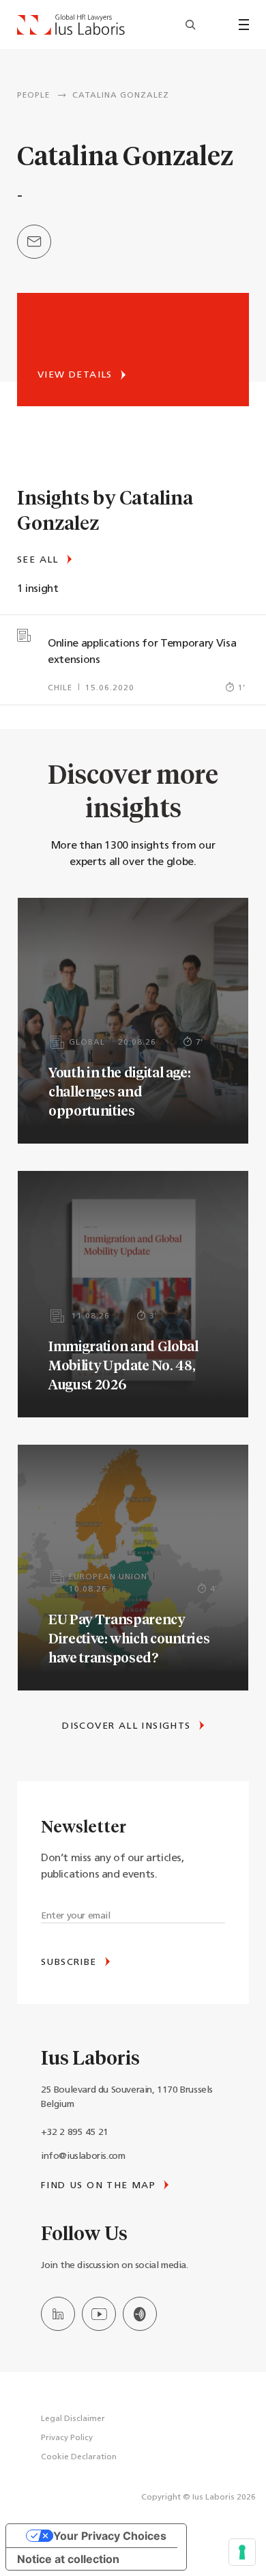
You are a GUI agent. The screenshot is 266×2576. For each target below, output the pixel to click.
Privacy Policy (67, 2438)
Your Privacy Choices (110, 2536)
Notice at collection (68, 2559)
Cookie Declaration (79, 2457)
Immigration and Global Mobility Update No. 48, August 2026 (123, 1365)
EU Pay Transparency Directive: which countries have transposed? (129, 1638)
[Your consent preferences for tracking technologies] (242, 2552)
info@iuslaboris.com (83, 2156)
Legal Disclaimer (73, 2419)
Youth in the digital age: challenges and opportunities (120, 1091)
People (33, 96)
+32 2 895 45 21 (75, 2133)
